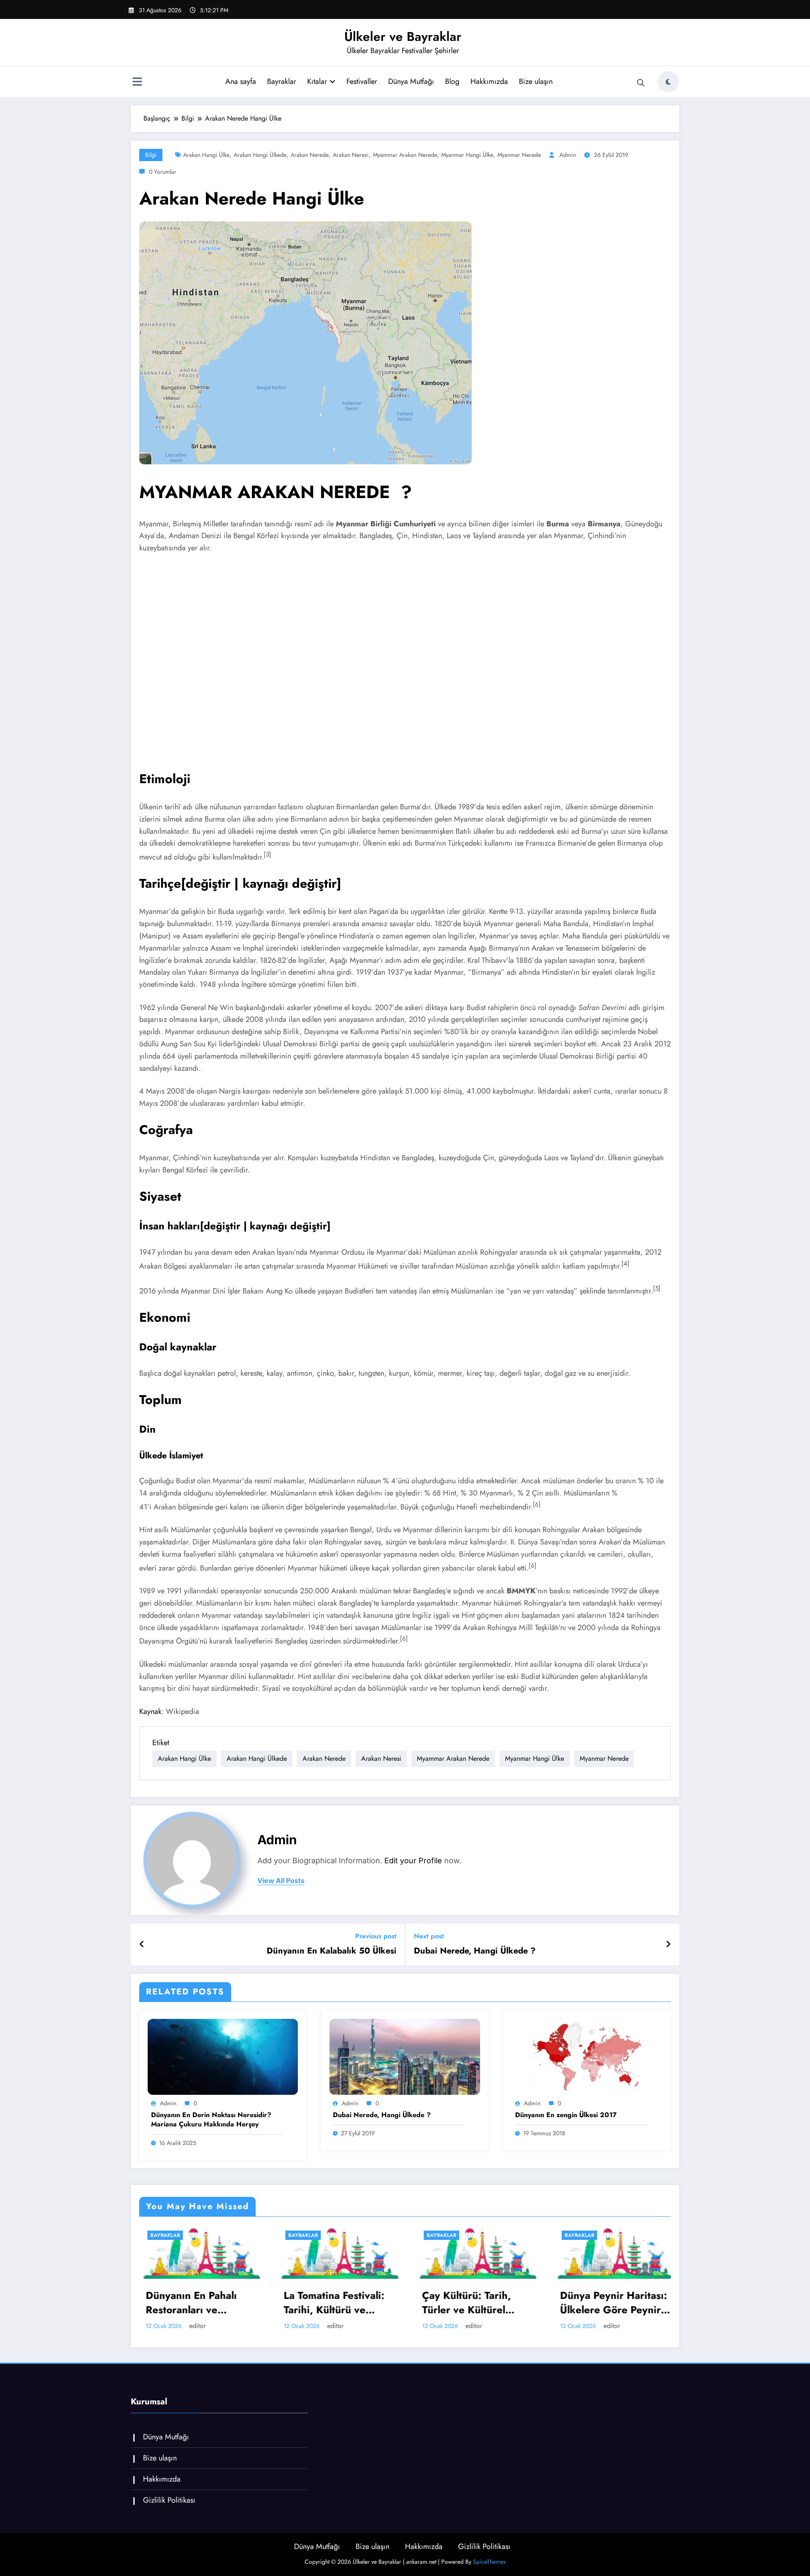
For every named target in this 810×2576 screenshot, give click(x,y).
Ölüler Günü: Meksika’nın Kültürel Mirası (571, 2303)
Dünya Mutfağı (411, 81)
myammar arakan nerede (405, 155)
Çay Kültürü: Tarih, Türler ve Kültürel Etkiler (290, 2303)
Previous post (376, 1936)
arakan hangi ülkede (260, 155)
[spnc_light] (668, 82)
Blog (452, 81)
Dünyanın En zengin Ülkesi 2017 (566, 2115)
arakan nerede (310, 155)
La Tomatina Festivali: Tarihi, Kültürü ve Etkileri (158, 2303)
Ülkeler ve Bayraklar (403, 36)
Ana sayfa (241, 81)
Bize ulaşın (536, 81)
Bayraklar (282, 81)
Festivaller (362, 81)
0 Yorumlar (163, 172)
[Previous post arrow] (142, 1945)
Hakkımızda (489, 81)
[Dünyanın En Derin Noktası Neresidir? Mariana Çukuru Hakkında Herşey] (223, 2056)
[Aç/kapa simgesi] (137, 83)
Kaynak (150, 1711)
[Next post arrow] (668, 1945)
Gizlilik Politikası (169, 2500)
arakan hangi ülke (206, 155)
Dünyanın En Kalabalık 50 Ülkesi (332, 1951)
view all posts (281, 1881)
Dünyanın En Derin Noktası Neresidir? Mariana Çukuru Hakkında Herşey (211, 2120)
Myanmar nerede (519, 155)
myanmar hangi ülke (467, 155)
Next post (429, 1936)
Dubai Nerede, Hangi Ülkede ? (475, 1951)
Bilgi (151, 155)
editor (159, 2326)
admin (568, 155)
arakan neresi (351, 155)
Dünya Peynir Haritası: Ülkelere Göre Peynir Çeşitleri (437, 2303)
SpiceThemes (489, 2562)
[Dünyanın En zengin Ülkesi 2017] (587, 2056)
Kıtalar (317, 81)
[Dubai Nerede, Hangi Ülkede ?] (405, 2056)
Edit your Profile (413, 1861)
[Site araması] (641, 83)
